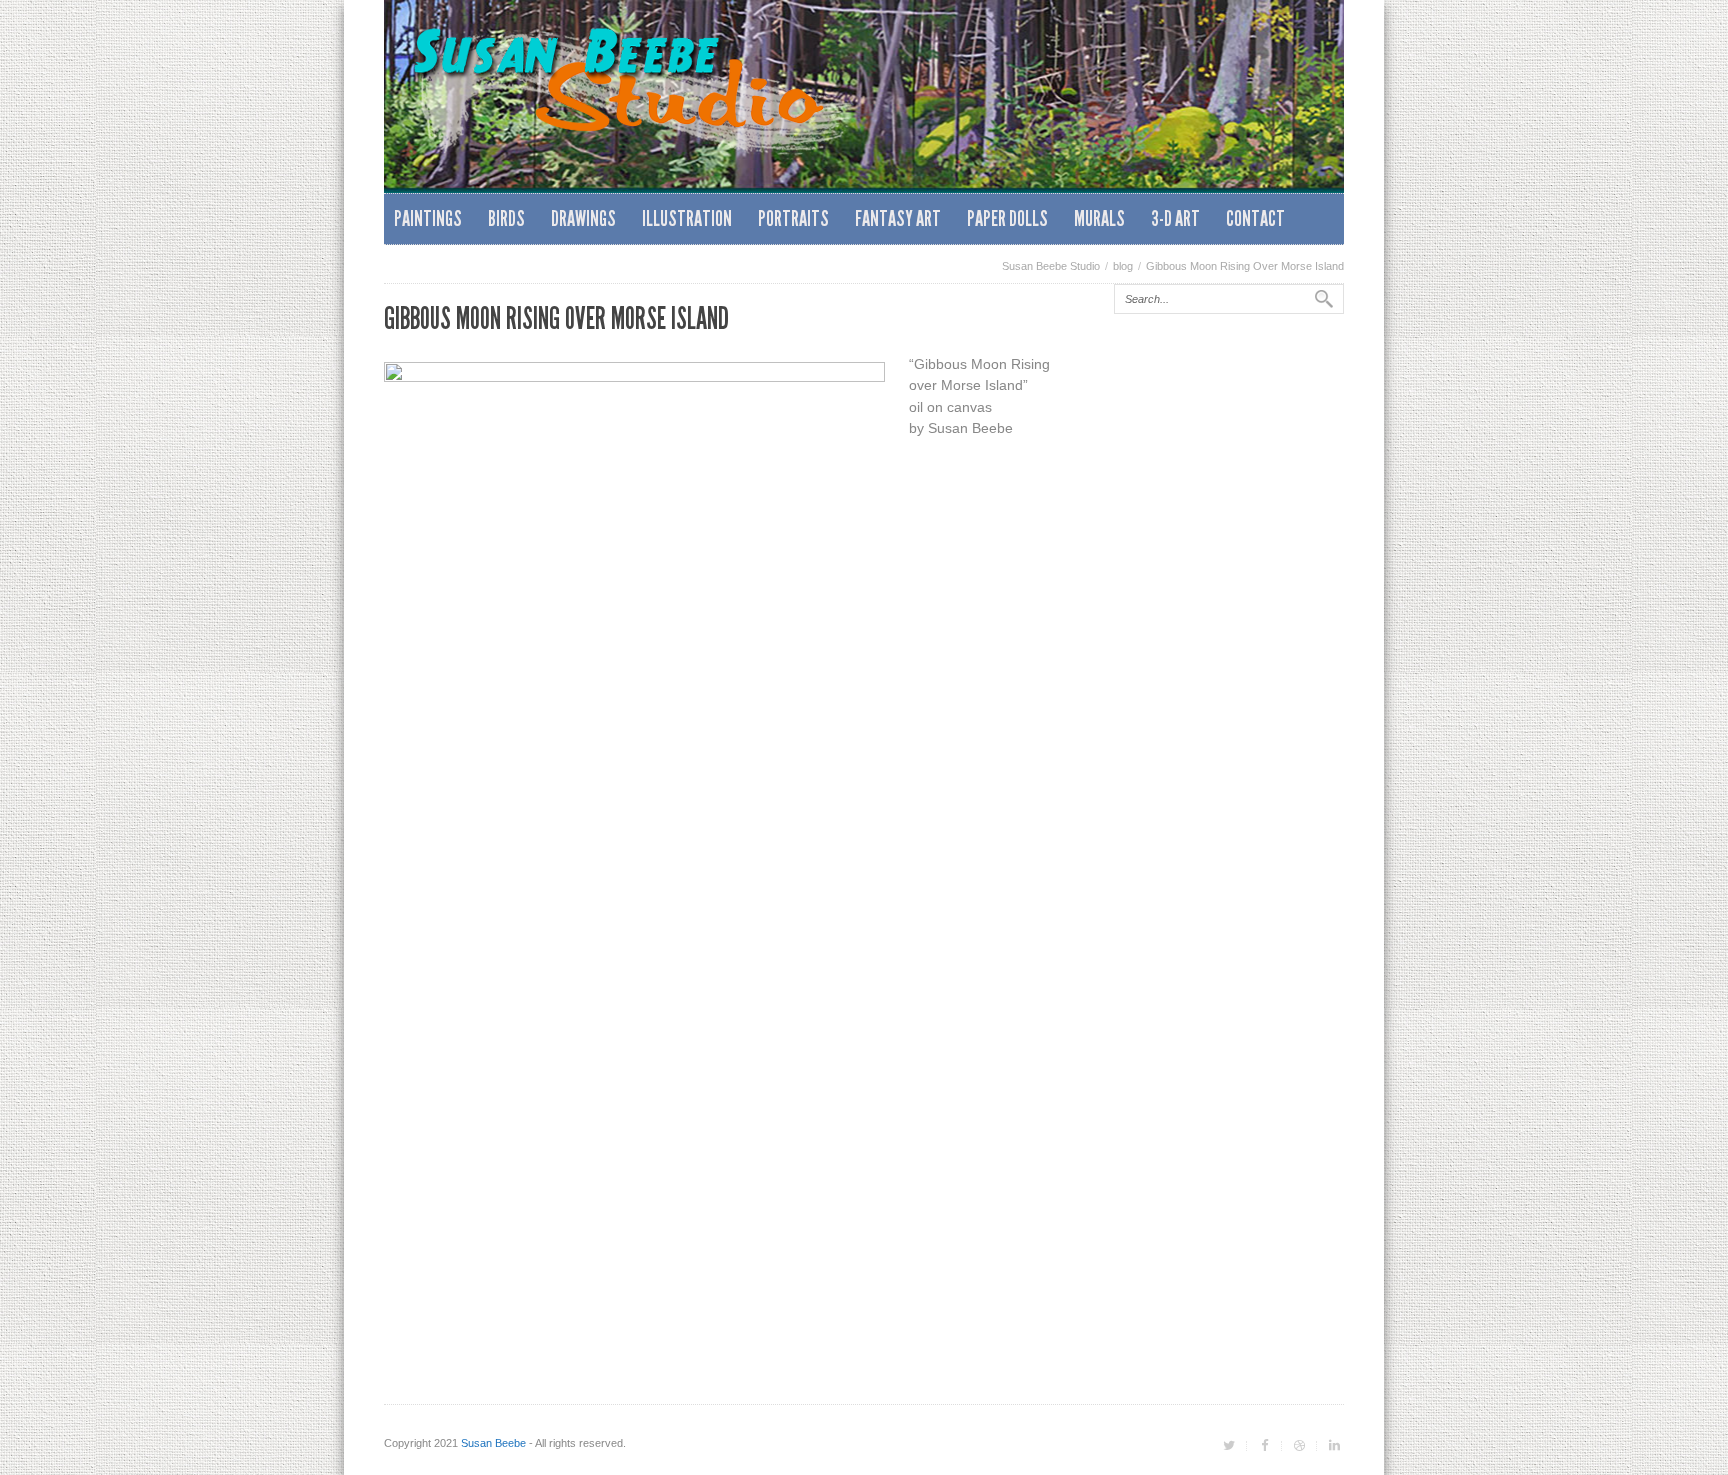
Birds (506, 218)
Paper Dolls (1007, 218)
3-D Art (1175, 218)
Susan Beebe (493, 1443)
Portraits (793, 218)
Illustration (687, 218)
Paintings (428, 218)
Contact (1255, 218)
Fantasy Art (898, 218)
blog (1123, 266)
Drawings (583, 218)
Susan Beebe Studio (1051, 266)
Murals (1099, 218)
